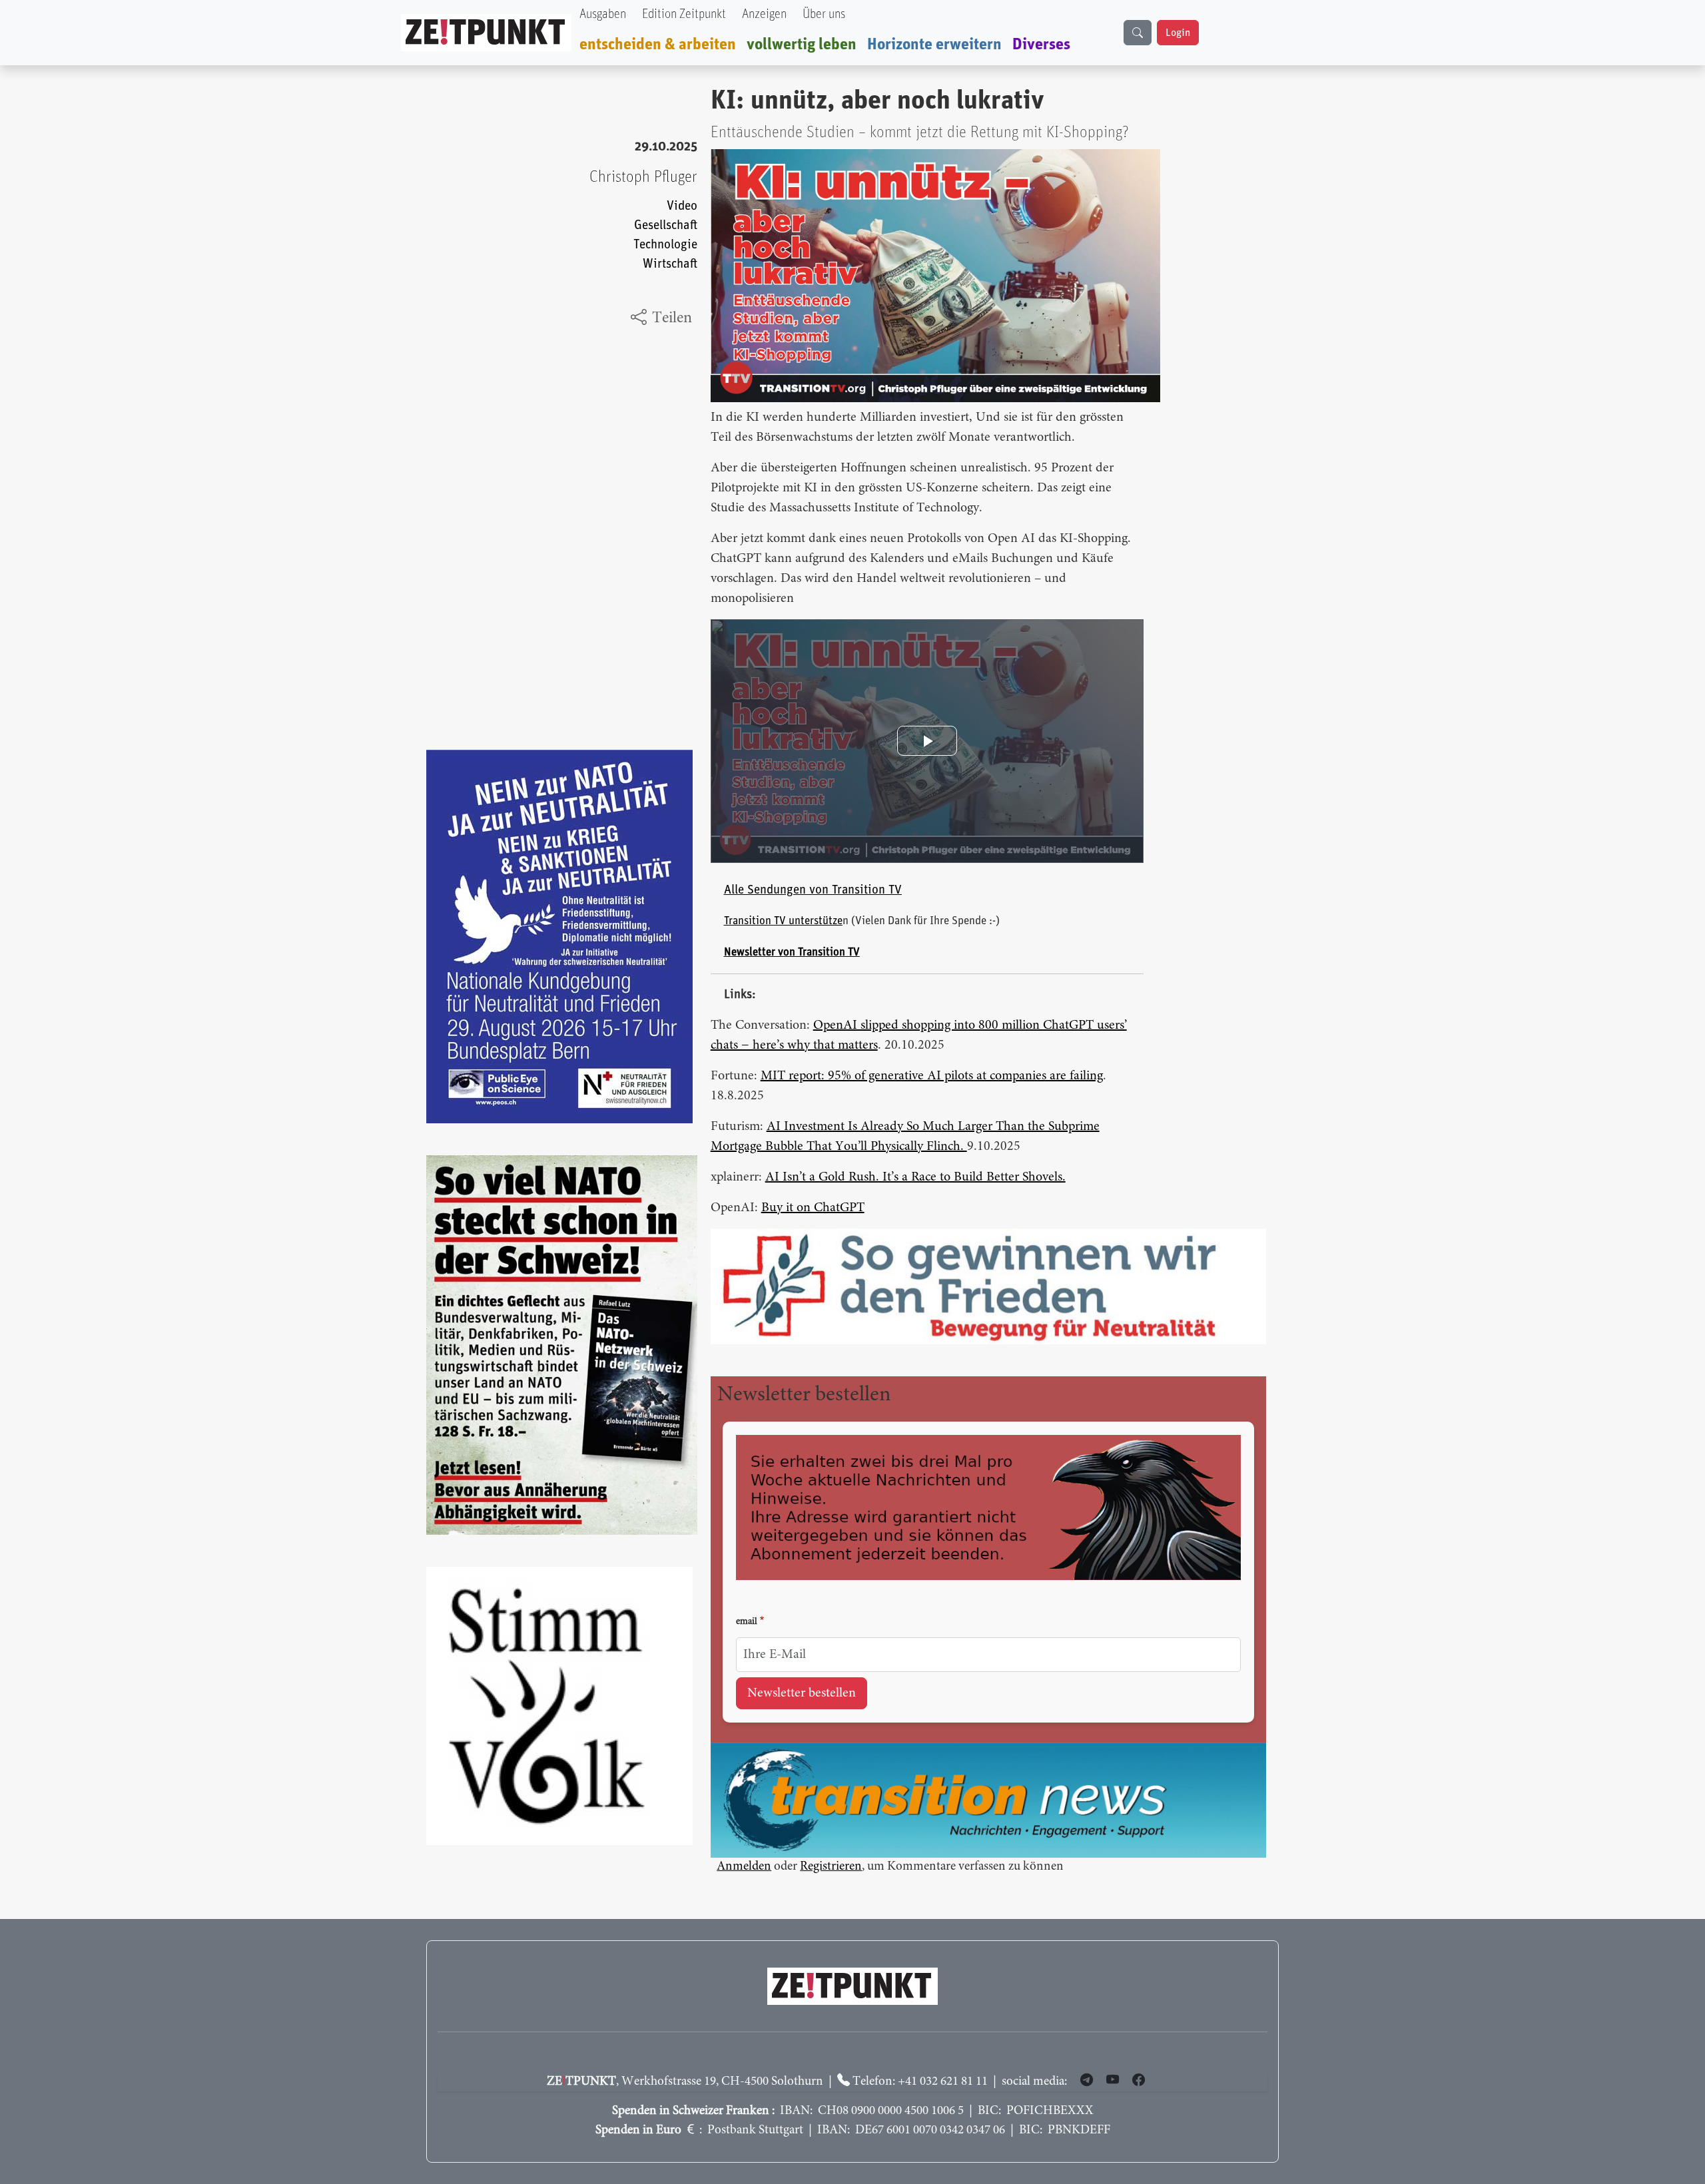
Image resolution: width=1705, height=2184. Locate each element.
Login (1178, 33)
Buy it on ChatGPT (813, 1208)
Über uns (824, 14)
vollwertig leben (802, 45)
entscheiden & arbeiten (658, 45)
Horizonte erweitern (934, 45)
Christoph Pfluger (643, 177)
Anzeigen (764, 14)
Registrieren (831, 1867)
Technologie (665, 245)
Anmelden (744, 1867)
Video (682, 206)
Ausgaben (603, 14)
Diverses (1041, 45)
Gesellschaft (666, 225)
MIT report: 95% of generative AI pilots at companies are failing (932, 1076)
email (747, 1622)
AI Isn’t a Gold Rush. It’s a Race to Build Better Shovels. (915, 1177)
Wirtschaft (670, 264)
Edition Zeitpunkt (684, 14)
